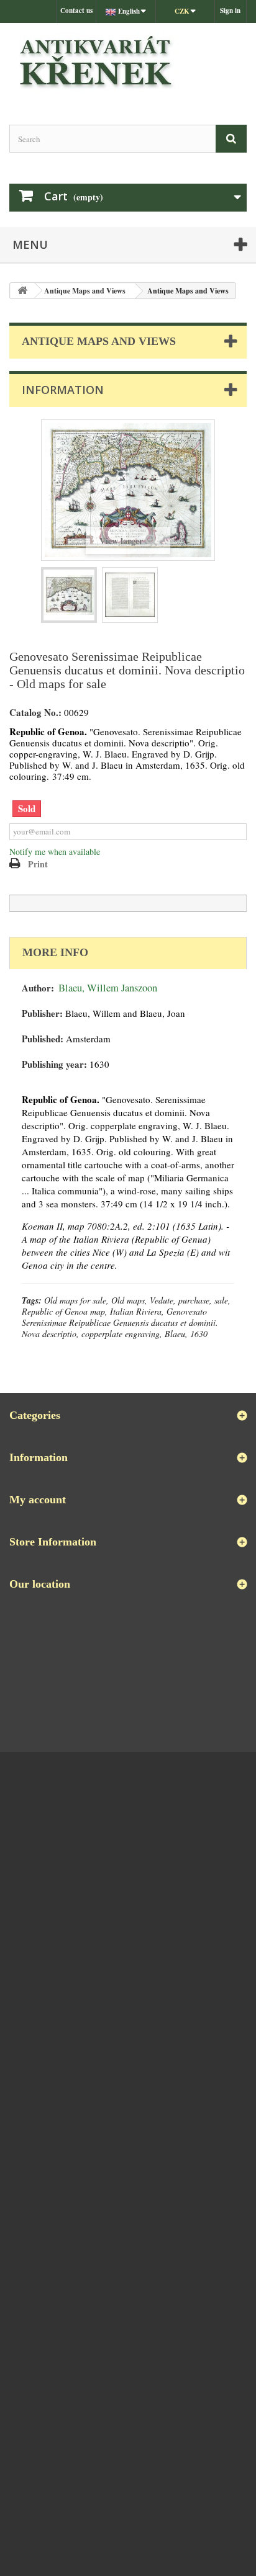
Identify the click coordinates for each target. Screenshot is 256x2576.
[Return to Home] (22, 291)
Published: (43, 1039)
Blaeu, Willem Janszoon (108, 988)
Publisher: (42, 1013)
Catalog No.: (35, 713)
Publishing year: (54, 1064)
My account (38, 1500)
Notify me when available (55, 852)
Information (63, 390)
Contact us (76, 11)
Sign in (230, 11)
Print (38, 864)
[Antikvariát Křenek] (128, 63)
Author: (38, 988)
